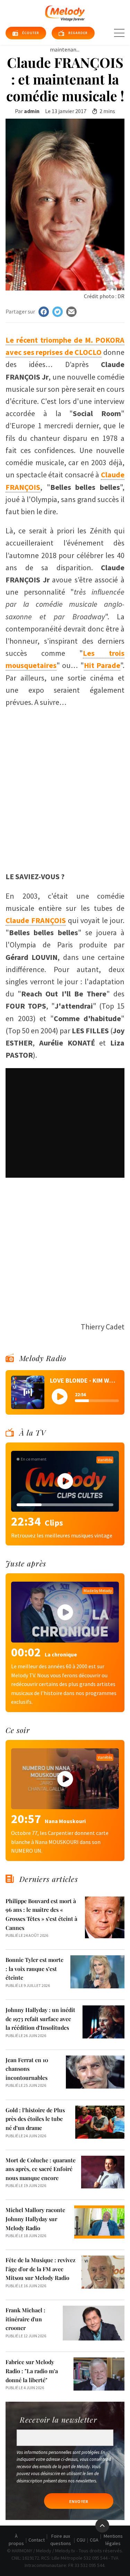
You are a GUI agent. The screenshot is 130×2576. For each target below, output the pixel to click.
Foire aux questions (61, 2540)
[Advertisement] (65, 796)
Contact (37, 2540)
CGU (81, 2540)
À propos (16, 2540)
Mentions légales (113, 2540)
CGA (94, 2540)
